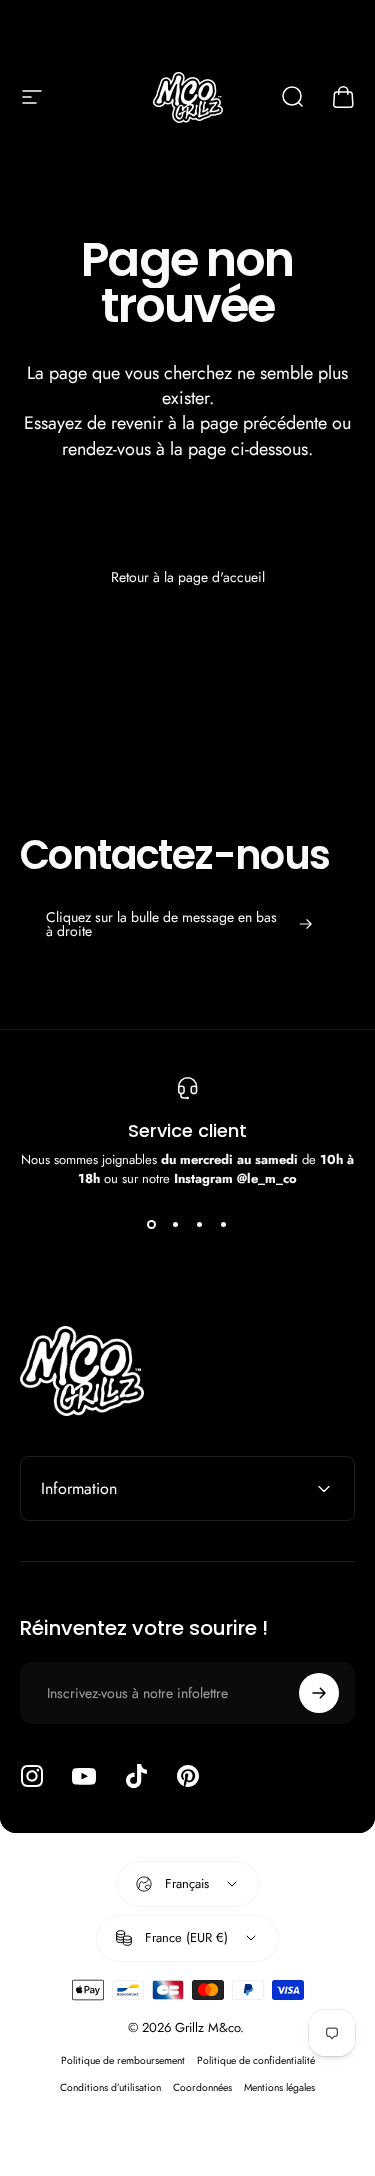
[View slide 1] (152, 1224)
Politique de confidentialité (256, 2060)
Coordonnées (202, 2087)
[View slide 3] (200, 1224)
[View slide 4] (224, 1224)
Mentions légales (279, 2087)
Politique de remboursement (123, 2060)
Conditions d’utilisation (110, 2087)
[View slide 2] (176, 1224)
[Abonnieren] (319, 1693)
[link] (179, 924)
